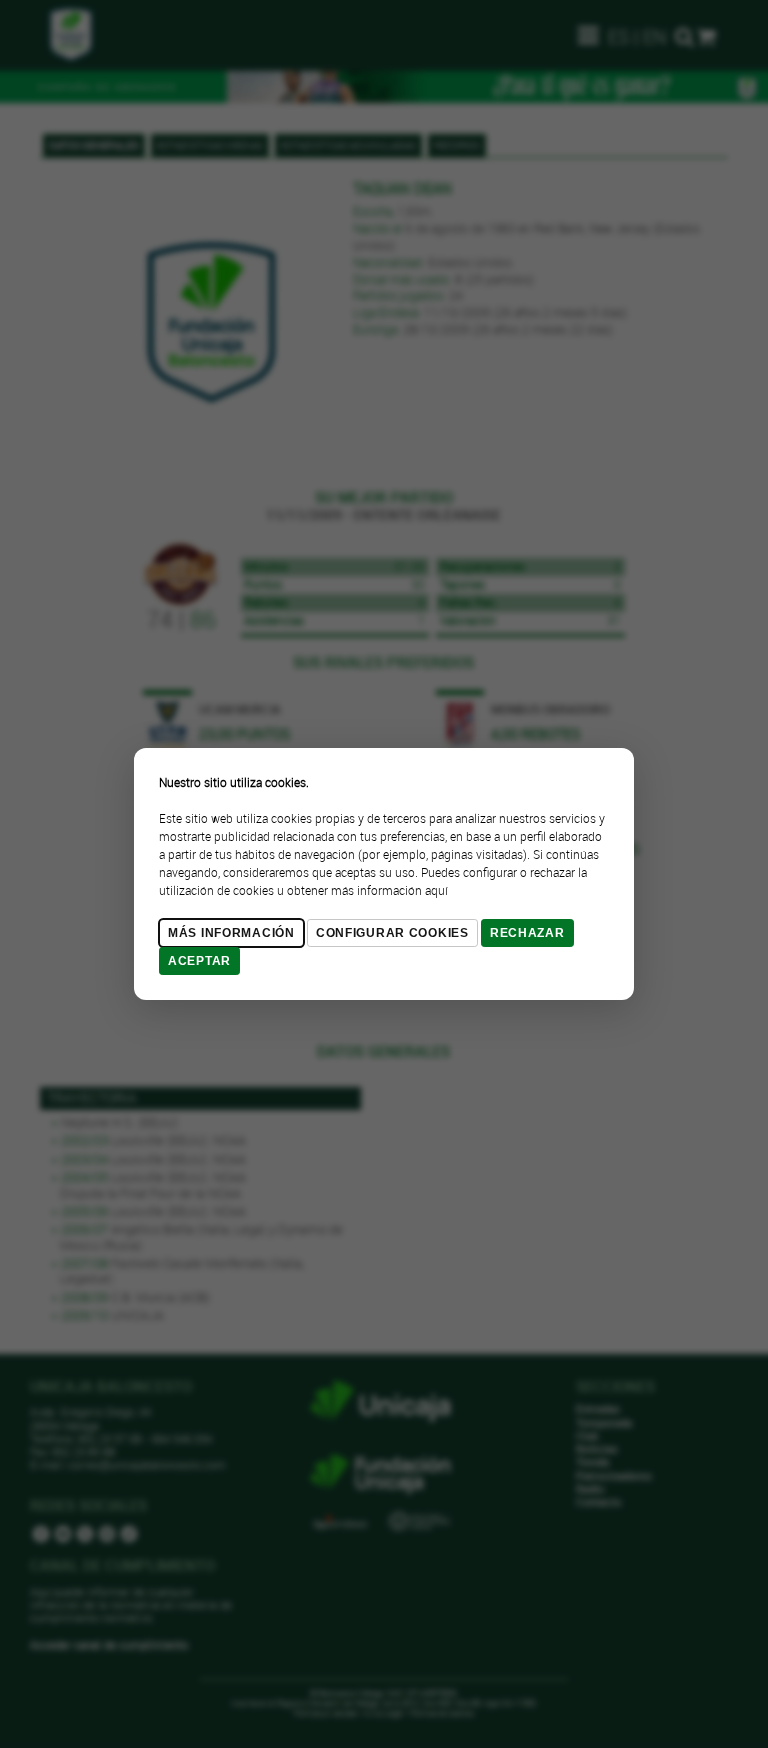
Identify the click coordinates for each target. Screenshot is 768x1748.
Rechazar (527, 933)
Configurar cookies (392, 933)
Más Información (231, 933)
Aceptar (199, 961)
